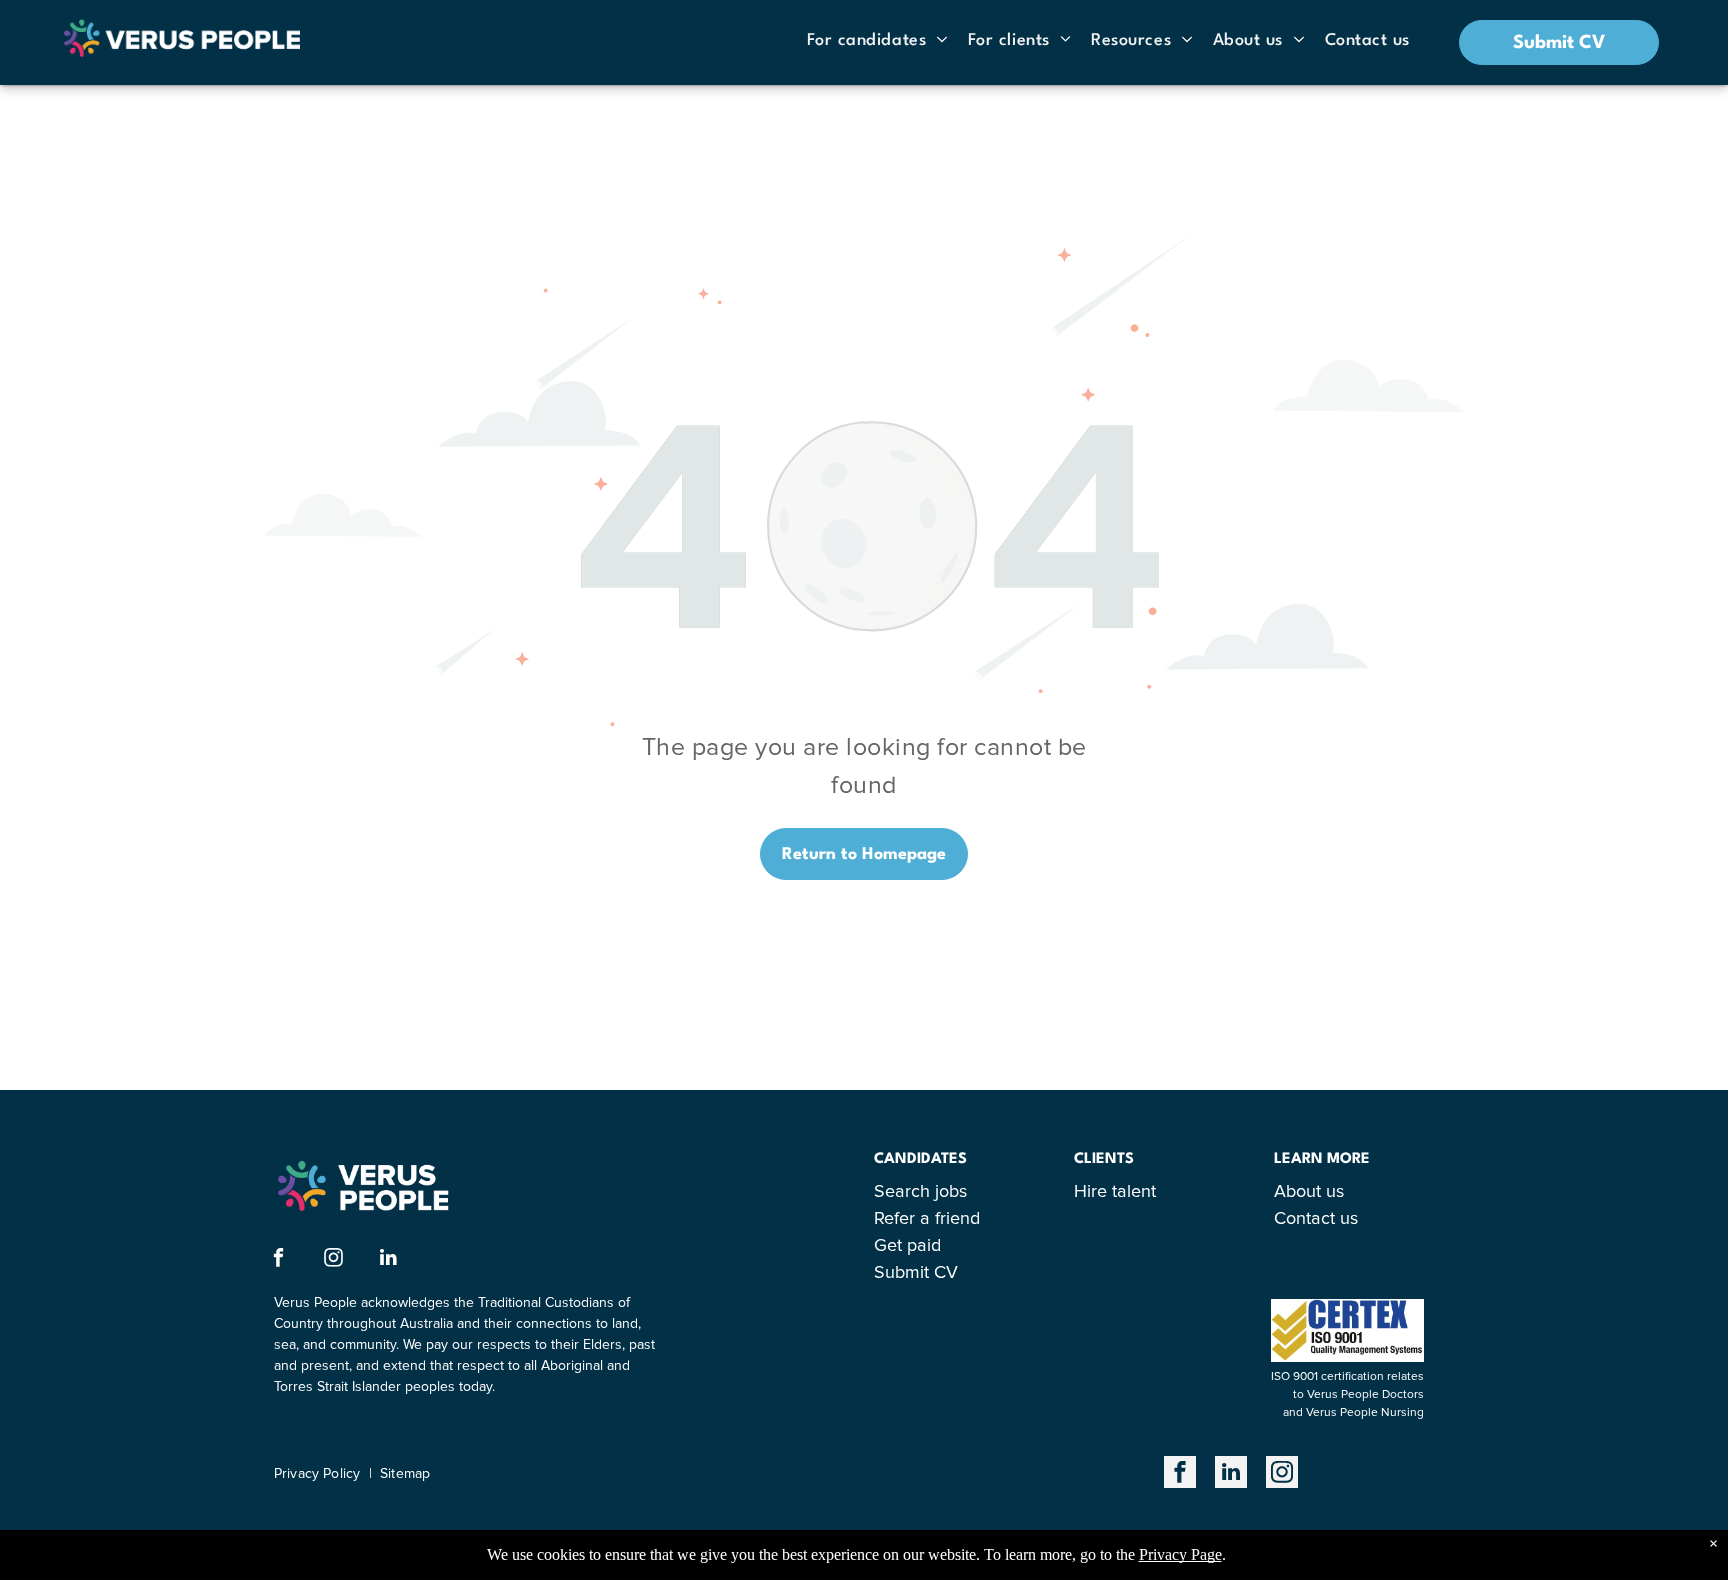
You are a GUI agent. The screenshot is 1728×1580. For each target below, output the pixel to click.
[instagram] (333, 1260)
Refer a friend (927, 1219)
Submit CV (916, 1273)
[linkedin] (388, 1260)
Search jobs (920, 1192)
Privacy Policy (317, 1474)
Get (888, 1246)
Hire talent (1115, 1192)
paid (924, 1246)
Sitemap (405, 1474)
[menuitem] (877, 40)
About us (1309, 1192)
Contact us (1316, 1219)
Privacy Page (1180, 1554)
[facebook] (278, 1260)
